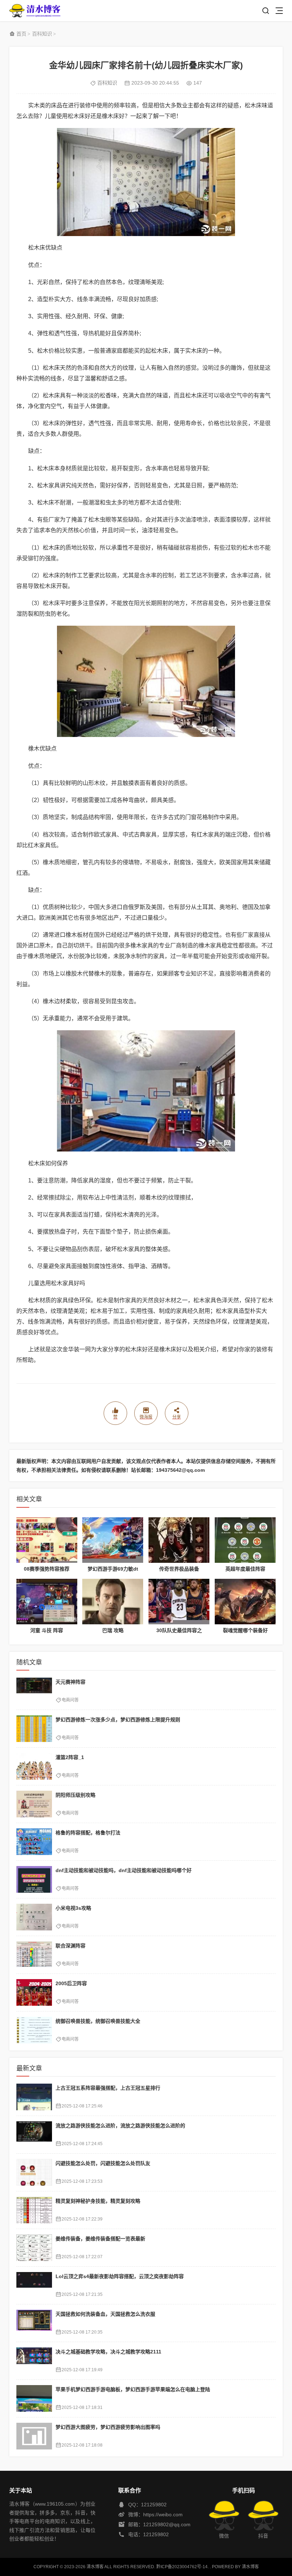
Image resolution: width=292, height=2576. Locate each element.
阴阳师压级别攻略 (75, 1795)
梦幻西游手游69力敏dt (113, 1569)
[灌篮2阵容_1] (34, 1766)
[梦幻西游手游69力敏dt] (113, 1540)
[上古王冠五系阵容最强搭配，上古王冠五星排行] (34, 2097)
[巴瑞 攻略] (113, 1602)
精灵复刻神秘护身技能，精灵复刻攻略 (98, 2201)
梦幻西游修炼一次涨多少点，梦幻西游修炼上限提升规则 (118, 1720)
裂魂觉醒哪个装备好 (245, 1630)
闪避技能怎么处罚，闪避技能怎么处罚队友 (103, 2163)
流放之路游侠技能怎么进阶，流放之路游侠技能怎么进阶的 (120, 2126)
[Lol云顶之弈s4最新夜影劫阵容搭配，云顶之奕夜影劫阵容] (34, 2285)
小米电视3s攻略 (73, 1908)
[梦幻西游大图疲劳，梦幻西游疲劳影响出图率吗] (34, 2436)
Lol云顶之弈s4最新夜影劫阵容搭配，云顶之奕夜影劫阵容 (120, 2276)
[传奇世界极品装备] (179, 1540)
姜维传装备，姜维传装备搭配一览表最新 (100, 2239)
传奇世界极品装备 (179, 1569)
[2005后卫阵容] (34, 1992)
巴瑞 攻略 (113, 1630)
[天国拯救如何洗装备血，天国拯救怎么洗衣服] (34, 2323)
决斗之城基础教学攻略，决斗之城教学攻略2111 (108, 2352)
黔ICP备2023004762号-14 (182, 2567)
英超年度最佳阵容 (245, 1569)
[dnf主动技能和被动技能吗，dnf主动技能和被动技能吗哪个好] (34, 1879)
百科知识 (42, 34)
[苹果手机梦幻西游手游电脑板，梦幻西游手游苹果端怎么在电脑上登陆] (34, 2398)
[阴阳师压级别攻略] (34, 1804)
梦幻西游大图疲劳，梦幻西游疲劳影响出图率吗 (108, 2427)
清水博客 (35, 11)
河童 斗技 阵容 (47, 1630)
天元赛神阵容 (71, 1682)
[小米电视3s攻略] (34, 1917)
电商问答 (70, 1700)
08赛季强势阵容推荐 (47, 1569)
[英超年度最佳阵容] (245, 1540)
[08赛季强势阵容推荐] (47, 1540)
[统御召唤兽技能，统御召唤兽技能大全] (34, 2030)
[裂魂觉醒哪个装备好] (245, 1602)
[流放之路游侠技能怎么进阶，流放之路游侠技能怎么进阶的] (34, 2135)
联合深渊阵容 (71, 1946)
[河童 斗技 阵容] (47, 1602)
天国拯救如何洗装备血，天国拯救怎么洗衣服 (105, 2314)
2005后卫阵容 (71, 1983)
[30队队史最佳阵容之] (179, 1602)
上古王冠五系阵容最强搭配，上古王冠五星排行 (108, 2088)
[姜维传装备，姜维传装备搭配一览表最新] (34, 2248)
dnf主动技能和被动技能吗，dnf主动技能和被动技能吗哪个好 (124, 1870)
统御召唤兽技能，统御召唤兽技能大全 (98, 2021)
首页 (21, 34)
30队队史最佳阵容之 (179, 1630)
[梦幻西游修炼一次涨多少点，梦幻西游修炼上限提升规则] (34, 1729)
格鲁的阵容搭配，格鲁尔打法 (88, 1833)
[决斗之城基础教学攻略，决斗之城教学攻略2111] (34, 2361)
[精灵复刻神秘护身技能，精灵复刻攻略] (34, 2210)
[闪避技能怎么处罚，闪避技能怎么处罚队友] (34, 2172)
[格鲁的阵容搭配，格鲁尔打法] (34, 1842)
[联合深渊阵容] (34, 1955)
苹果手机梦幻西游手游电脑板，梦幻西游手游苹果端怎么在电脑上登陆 (133, 2389)
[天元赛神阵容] (34, 1691)
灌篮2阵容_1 (70, 1757)
